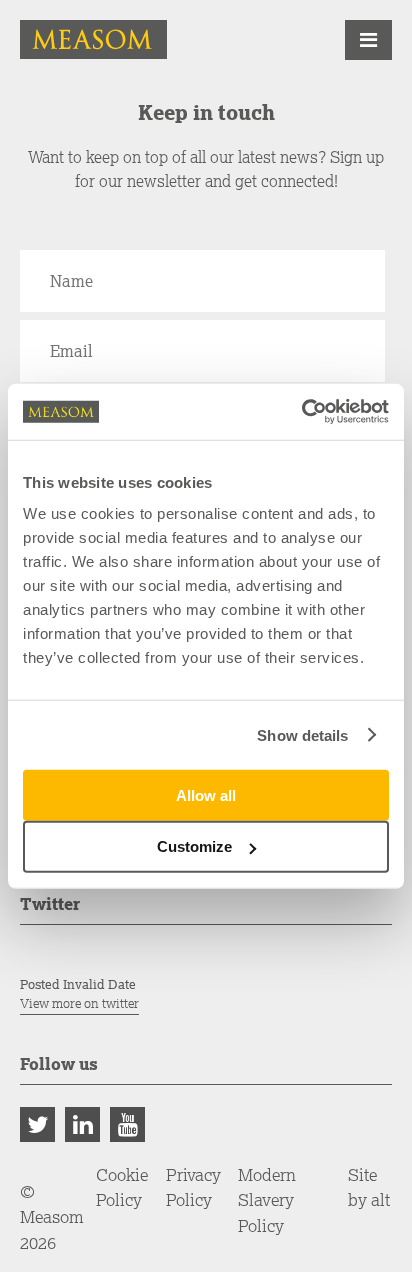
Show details (302, 734)
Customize (194, 846)
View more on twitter (79, 1003)
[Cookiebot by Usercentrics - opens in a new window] (301, 412)
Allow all (206, 795)
